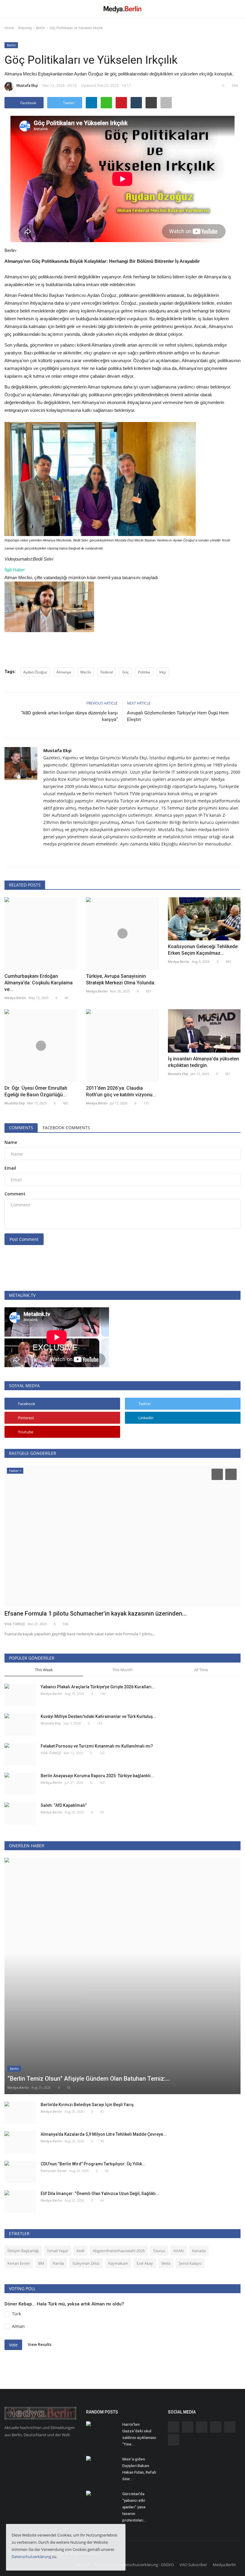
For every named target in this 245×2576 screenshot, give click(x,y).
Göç (125, 672)
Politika (144, 672)
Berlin (41, 28)
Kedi (80, 2251)
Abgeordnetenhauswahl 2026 (119, 2251)
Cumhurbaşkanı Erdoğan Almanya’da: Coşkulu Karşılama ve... (39, 983)
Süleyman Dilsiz (86, 2263)
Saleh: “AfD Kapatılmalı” (64, 1805)
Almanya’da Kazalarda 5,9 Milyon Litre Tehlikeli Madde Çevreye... (104, 2134)
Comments (21, 1128)
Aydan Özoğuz (35, 672)
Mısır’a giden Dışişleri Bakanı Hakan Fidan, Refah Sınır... (139, 2469)
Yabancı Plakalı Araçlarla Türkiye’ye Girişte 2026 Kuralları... (98, 1687)
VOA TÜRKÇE (51, 1753)
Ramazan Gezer (54, 2171)
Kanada (199, 2251)
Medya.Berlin (15, 998)
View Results (40, 2344)
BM (41, 2263)
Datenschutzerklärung (31, 2557)
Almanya (64, 672)
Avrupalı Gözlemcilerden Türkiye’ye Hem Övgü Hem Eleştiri (178, 716)
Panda (58, 2263)
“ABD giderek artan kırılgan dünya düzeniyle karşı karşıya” (69, 716)
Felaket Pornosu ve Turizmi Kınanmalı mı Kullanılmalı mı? (97, 1746)
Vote (13, 2345)
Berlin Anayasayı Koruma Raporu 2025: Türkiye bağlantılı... (97, 1776)
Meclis (86, 672)
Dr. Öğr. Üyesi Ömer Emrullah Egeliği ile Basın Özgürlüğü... (36, 1091)
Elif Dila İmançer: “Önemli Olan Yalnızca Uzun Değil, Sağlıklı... (100, 2194)
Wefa (166, 2263)
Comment (15, 1194)
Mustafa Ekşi (27, 85)
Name (11, 1142)
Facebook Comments (66, 1128)
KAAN (179, 2251)
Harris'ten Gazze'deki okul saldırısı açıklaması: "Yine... (139, 2434)
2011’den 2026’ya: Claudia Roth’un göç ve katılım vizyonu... (121, 1091)
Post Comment (24, 1239)
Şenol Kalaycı (190, 2263)
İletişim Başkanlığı (23, 2251)
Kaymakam (118, 2263)
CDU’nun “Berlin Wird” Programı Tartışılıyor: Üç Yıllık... (93, 2164)
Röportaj (25, 28)
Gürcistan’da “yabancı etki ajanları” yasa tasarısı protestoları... (134, 2507)
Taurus (159, 2251)
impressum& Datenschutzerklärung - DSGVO (134, 2565)
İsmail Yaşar (58, 2251)
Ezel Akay (145, 2263)
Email (10, 1168)
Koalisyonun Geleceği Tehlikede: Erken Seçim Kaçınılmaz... (203, 950)
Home (9, 28)
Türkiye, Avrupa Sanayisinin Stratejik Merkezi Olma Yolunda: (121, 979)
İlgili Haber (15, 570)
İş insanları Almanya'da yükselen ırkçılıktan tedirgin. (203, 1062)
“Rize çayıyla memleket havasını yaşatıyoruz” (65, 1613)
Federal (107, 672)
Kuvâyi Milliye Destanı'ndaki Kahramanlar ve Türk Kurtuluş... (98, 1716)
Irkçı (163, 672)
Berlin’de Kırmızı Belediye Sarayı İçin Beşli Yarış (87, 2105)
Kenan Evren (19, 2263)
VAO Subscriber (193, 2565)
